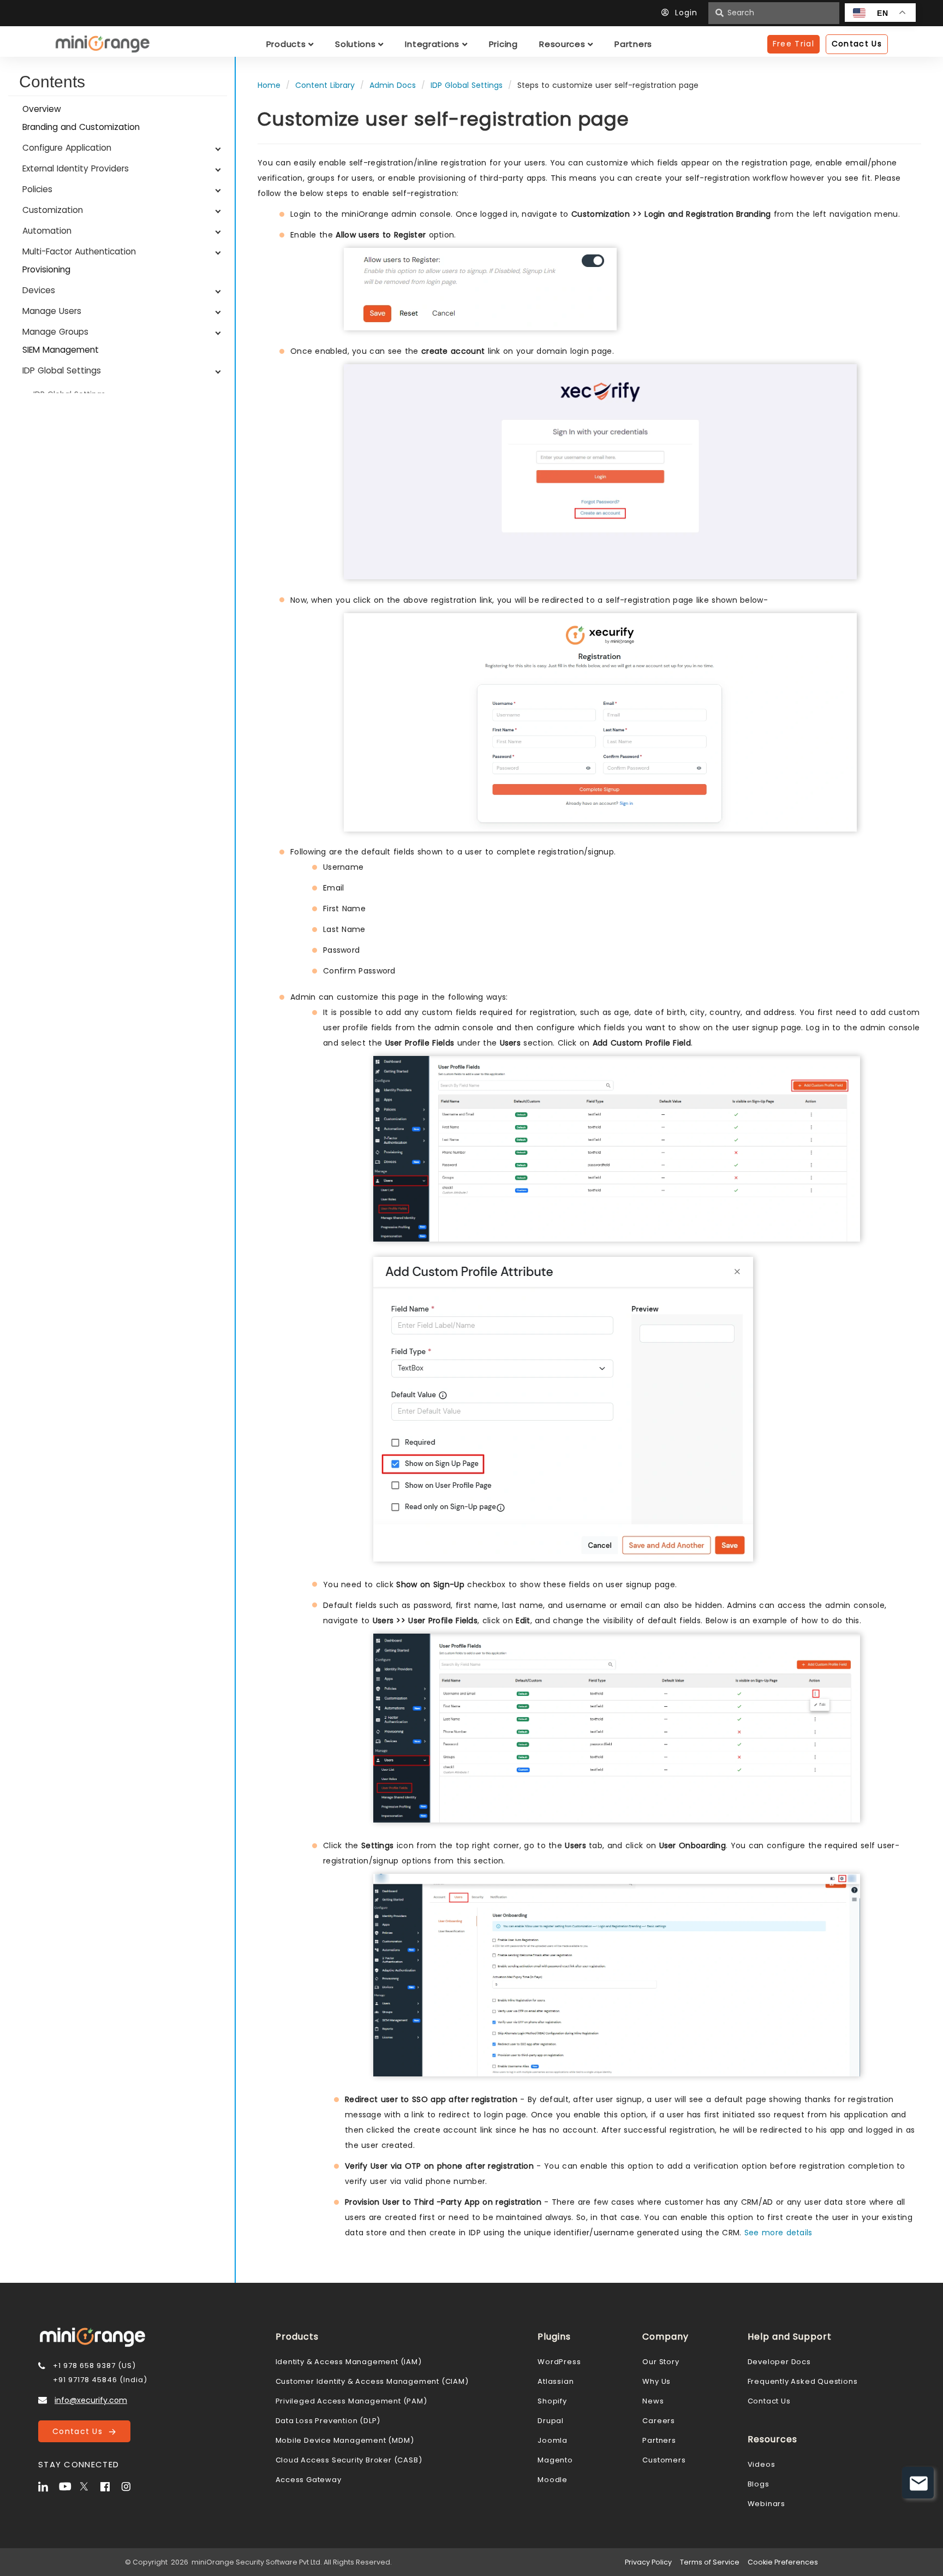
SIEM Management (61, 350)
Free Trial (793, 44)
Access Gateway (309, 2480)
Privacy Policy (648, 2562)
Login (686, 13)
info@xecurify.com (91, 2400)
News (653, 2401)
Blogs (759, 2484)
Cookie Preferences (783, 2562)
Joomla (553, 2440)
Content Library (325, 85)
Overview (42, 109)
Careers (659, 2421)
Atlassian (556, 2381)
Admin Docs (393, 85)
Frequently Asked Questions (803, 2381)
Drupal (551, 2421)
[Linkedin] (47, 2485)
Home (269, 85)
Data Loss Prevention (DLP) (328, 2421)
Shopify (552, 2401)
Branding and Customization (81, 127)
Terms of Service (710, 2562)
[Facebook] (110, 2485)
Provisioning (46, 269)
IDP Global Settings (467, 85)
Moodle (553, 2480)
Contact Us (80, 2431)
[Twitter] (89, 2485)
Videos (762, 2464)
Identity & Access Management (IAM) (349, 2362)
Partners (659, 2440)
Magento (555, 2460)
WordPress (559, 2362)
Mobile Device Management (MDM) (345, 2440)
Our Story (661, 2362)
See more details (778, 2233)
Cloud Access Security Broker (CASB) (349, 2460)
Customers (664, 2460)
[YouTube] (68, 2485)
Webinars (766, 2504)
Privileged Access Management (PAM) (351, 2401)
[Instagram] (130, 2485)
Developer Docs (779, 2362)
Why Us (656, 2381)
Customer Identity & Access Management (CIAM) (372, 2381)
